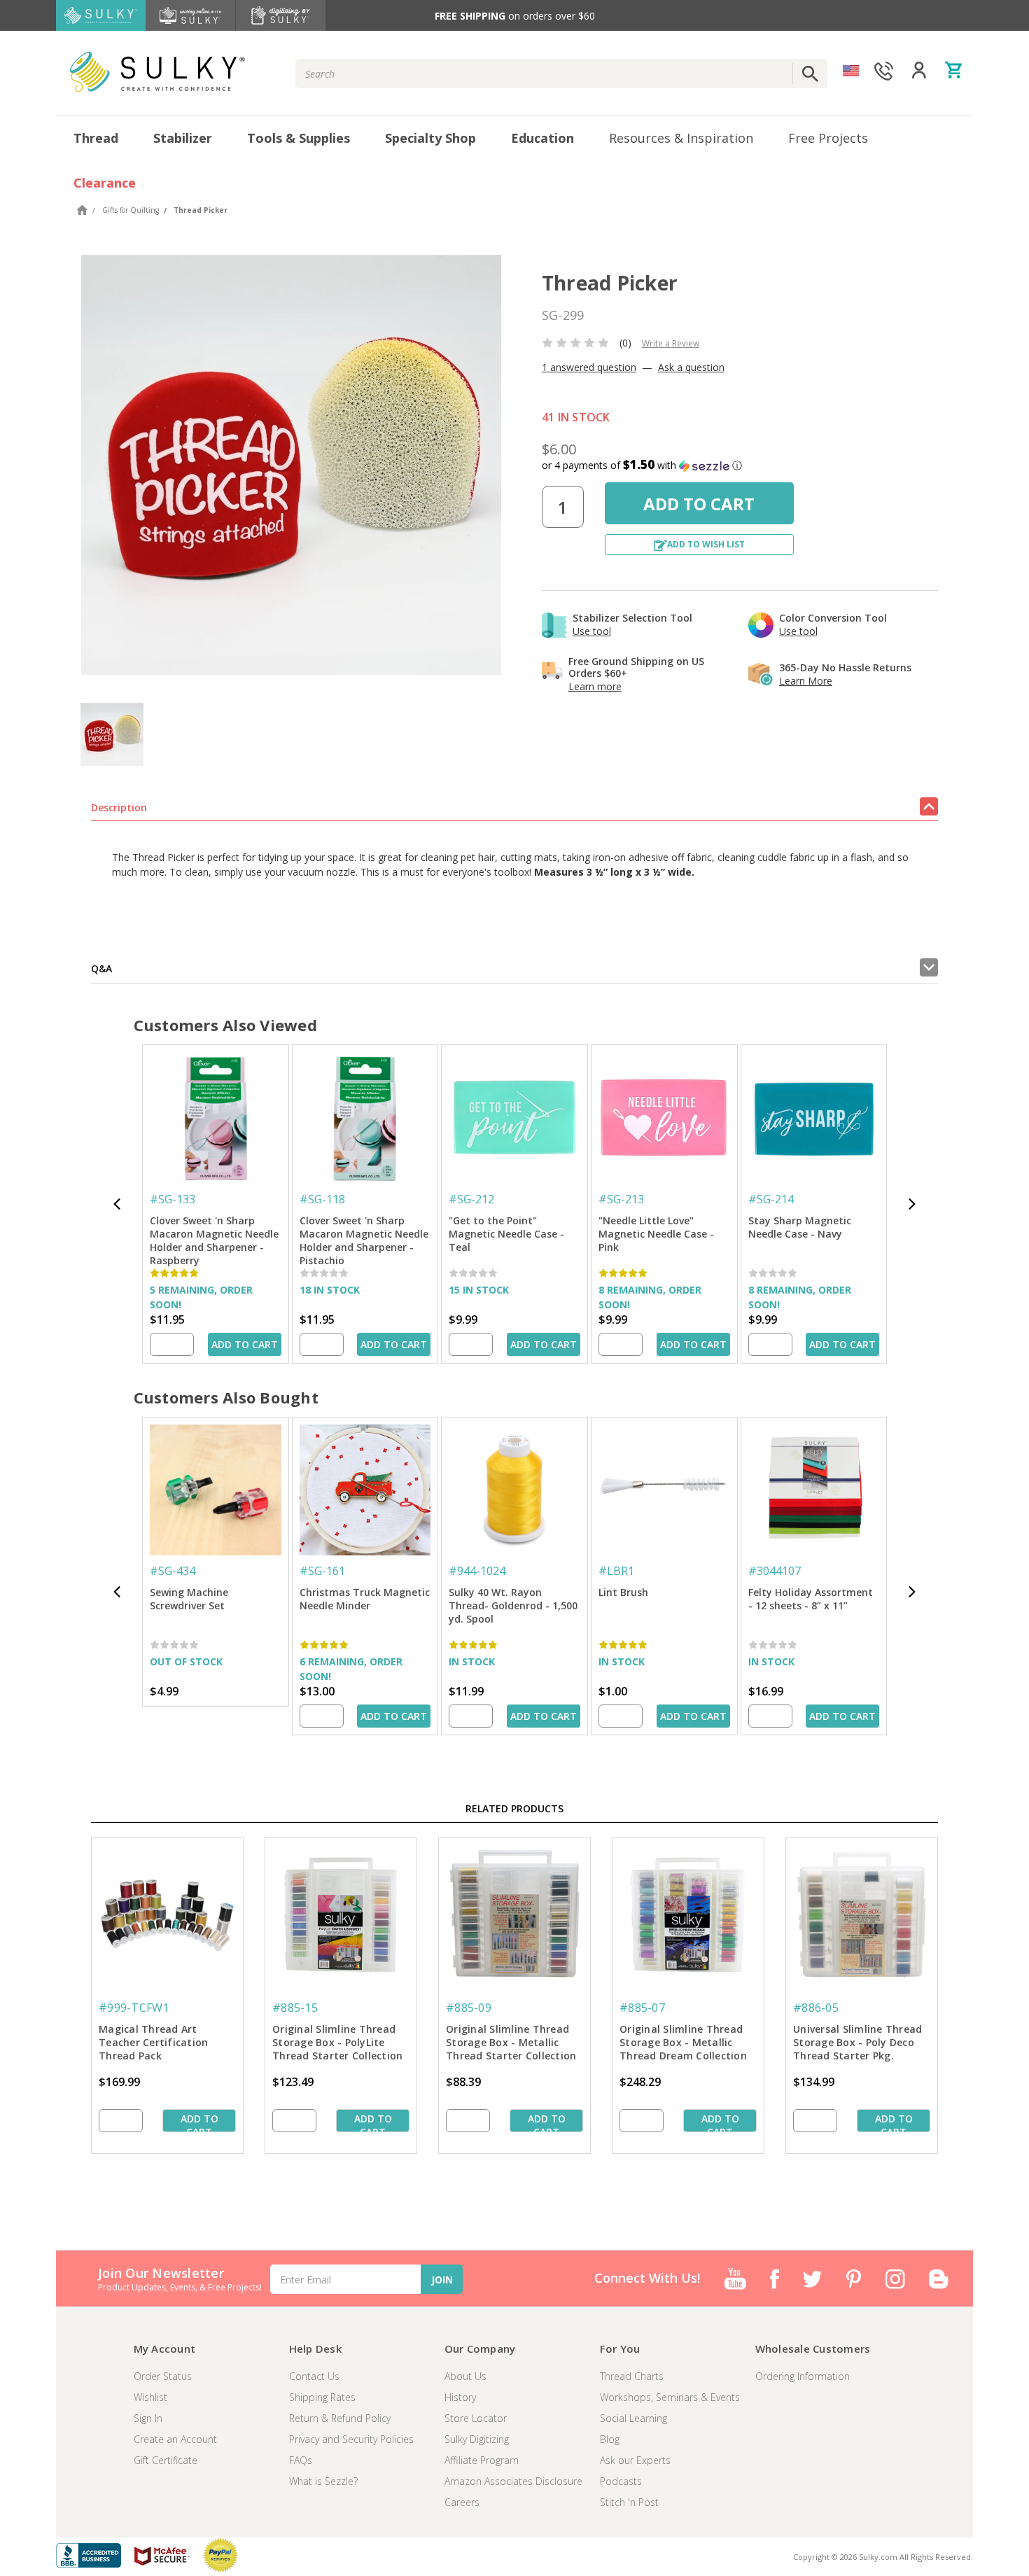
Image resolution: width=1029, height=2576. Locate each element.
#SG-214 (771, 1199)
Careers (462, 2502)
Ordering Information (803, 2376)
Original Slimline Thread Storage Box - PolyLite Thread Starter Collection (337, 2042)
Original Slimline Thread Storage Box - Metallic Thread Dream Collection (683, 2042)
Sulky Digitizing (477, 2439)
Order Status (163, 2376)
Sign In (148, 2418)
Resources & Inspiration (681, 138)
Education (542, 138)
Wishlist (150, 2397)
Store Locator (476, 2418)
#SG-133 (173, 1199)
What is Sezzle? (323, 2481)
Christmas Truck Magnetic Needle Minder (365, 1599)
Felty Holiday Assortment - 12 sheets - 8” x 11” (811, 1599)
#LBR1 (616, 1571)
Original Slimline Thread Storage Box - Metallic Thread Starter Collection (511, 2042)
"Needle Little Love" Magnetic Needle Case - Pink (656, 1234)
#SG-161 (322, 1571)
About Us (465, 2376)
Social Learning (633, 2418)
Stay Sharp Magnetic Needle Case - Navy (800, 1227)
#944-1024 (477, 1571)
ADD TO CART (245, 1344)
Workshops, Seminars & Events (670, 2397)
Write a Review (671, 343)
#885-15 (295, 2008)
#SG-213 (621, 1199)
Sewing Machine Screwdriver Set (189, 1599)
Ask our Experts (635, 2460)
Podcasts (621, 2481)
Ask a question (691, 367)
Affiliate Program (482, 2460)
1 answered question (589, 367)
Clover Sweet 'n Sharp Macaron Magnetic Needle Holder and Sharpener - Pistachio (364, 1235)
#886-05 (816, 2008)
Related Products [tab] (514, 1808)
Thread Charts (632, 2376)
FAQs (301, 2460)
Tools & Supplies (299, 138)
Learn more (595, 686)
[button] (740, 465)
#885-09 (469, 2008)
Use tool (592, 631)
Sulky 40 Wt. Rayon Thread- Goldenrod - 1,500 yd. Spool (513, 1605)
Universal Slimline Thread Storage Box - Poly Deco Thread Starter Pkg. (857, 2042)
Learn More (806, 681)
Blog (610, 2439)
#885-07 (642, 2008)
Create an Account (175, 2439)
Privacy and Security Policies (351, 2439)
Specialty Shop (430, 138)
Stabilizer (183, 138)
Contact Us (314, 2376)
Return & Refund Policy (340, 2418)
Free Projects (828, 138)
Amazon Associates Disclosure (513, 2481)
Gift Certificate (166, 2460)
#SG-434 (173, 1571)
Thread (96, 138)
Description (119, 807)
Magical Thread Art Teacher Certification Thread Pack (153, 2042)
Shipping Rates (322, 2397)
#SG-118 (322, 1199)
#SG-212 (471, 1199)
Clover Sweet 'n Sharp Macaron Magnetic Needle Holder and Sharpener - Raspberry (214, 1235)
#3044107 (775, 1571)
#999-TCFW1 (134, 2008)
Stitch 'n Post (629, 2502)
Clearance (105, 183)
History (460, 2397)
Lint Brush (623, 1592)
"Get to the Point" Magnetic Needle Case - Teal (506, 1234)
